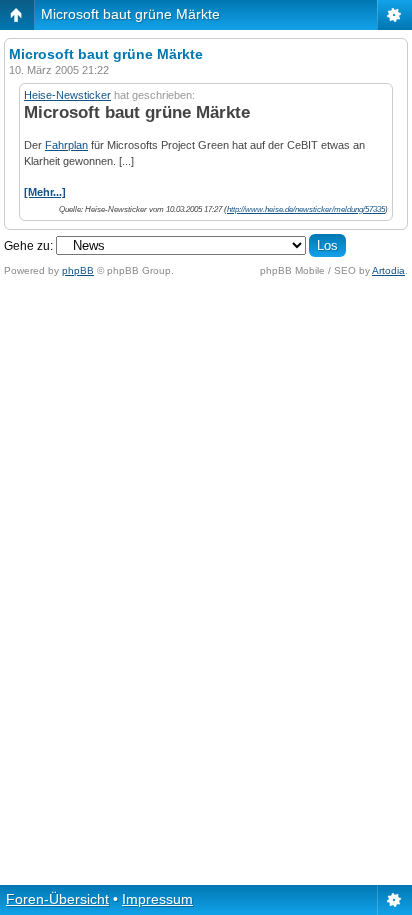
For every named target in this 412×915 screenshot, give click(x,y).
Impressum (157, 899)
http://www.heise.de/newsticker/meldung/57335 (306, 209)
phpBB (78, 270)
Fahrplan (66, 145)
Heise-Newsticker (67, 95)
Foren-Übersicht (57, 899)
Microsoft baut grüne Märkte (130, 14)
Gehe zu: (28, 246)
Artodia (388, 270)
